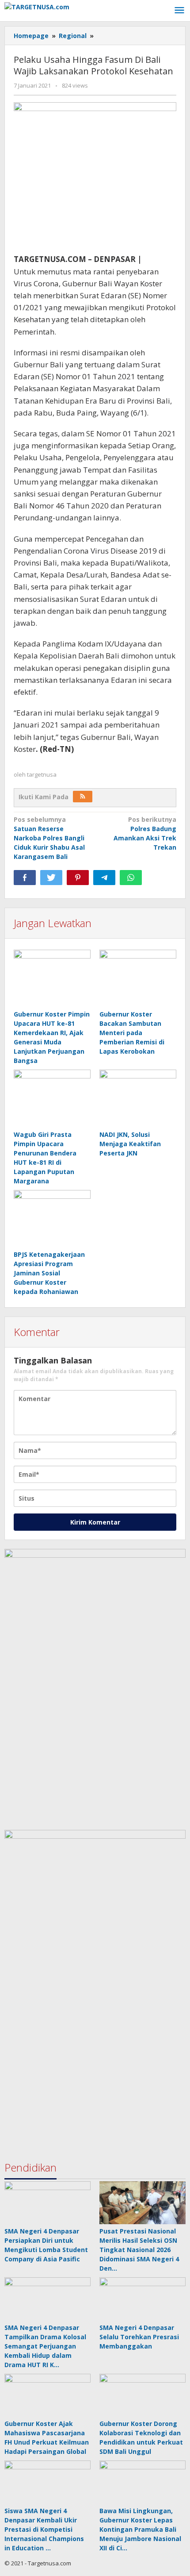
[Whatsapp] (131, 878)
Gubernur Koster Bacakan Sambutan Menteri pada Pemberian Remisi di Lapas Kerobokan (132, 1033)
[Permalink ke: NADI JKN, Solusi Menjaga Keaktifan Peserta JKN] (138, 1099)
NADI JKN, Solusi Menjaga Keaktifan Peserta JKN (130, 1144)
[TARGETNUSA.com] (37, 6)
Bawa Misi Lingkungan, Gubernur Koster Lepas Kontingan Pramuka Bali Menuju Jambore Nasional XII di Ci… (140, 2529)
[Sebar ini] (25, 878)
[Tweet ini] (51, 878)
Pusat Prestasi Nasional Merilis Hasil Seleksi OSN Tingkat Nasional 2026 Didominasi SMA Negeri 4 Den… (139, 2250)
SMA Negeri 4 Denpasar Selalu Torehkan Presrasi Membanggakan (139, 2337)
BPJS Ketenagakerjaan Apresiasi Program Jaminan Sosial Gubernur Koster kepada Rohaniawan (49, 1273)
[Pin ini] (78, 878)
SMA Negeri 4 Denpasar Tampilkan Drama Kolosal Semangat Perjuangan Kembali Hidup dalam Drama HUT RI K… (45, 2346)
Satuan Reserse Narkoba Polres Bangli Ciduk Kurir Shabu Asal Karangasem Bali (49, 838)
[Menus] (179, 11)
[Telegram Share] (104, 878)
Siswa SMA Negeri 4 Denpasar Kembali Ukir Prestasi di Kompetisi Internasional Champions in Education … (44, 2529)
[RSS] (83, 797)
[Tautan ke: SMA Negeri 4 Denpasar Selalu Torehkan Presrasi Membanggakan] (142, 2299)
